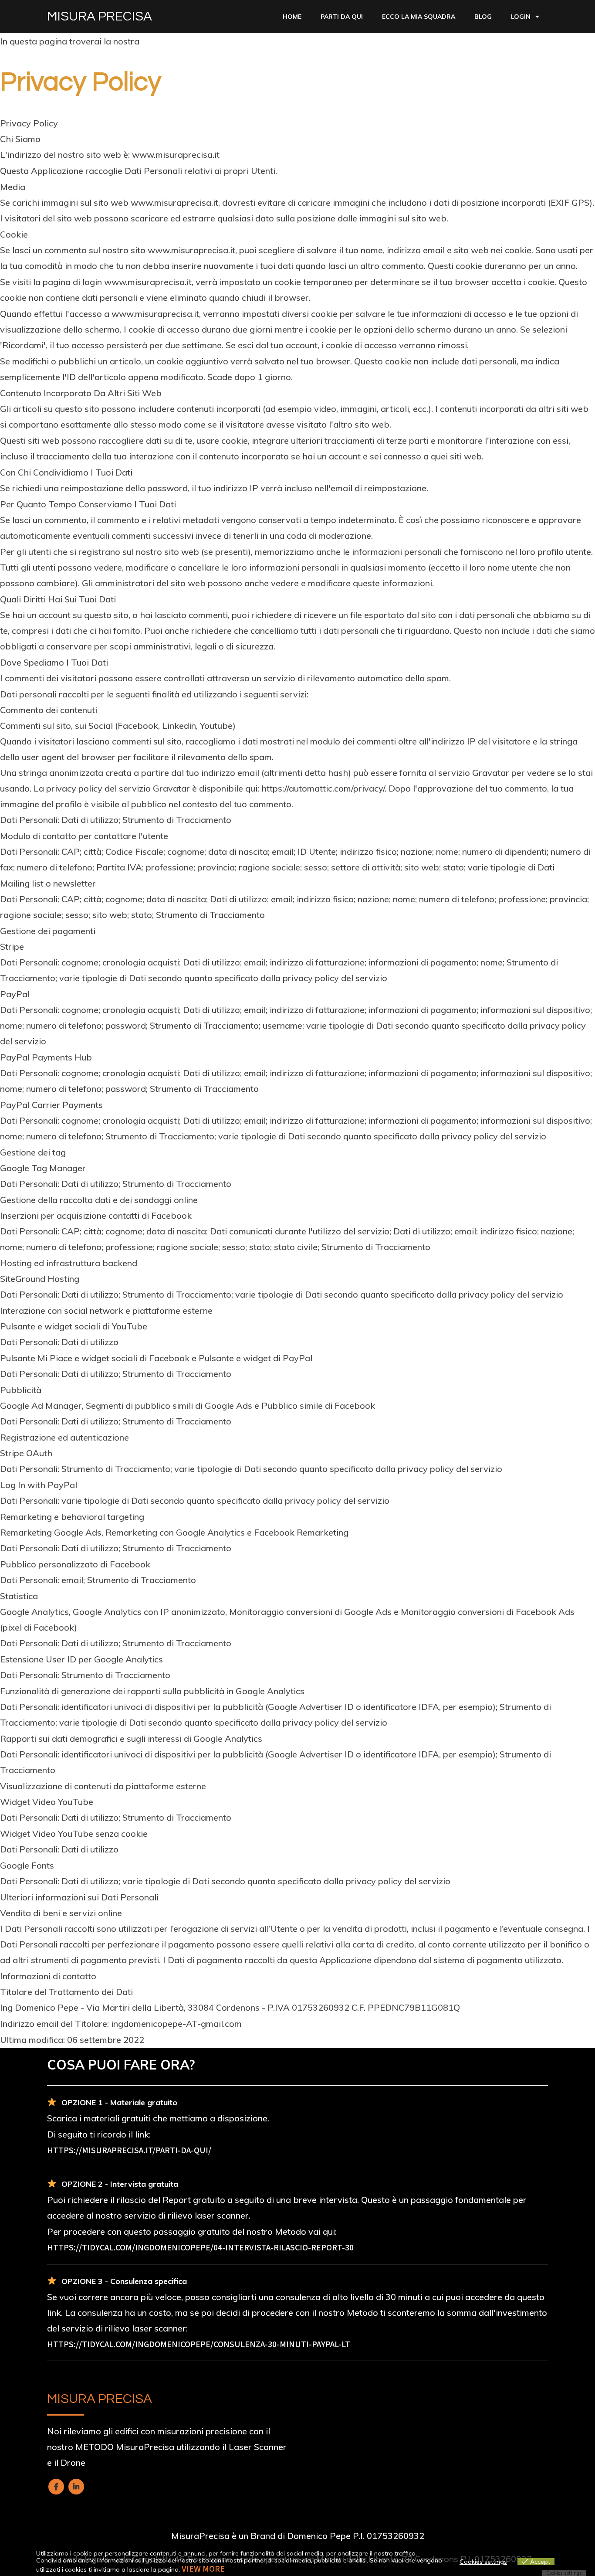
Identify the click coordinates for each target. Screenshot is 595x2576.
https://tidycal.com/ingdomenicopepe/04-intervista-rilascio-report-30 (200, 2247)
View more (203, 2569)
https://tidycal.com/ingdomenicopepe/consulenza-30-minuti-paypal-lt (199, 2344)
